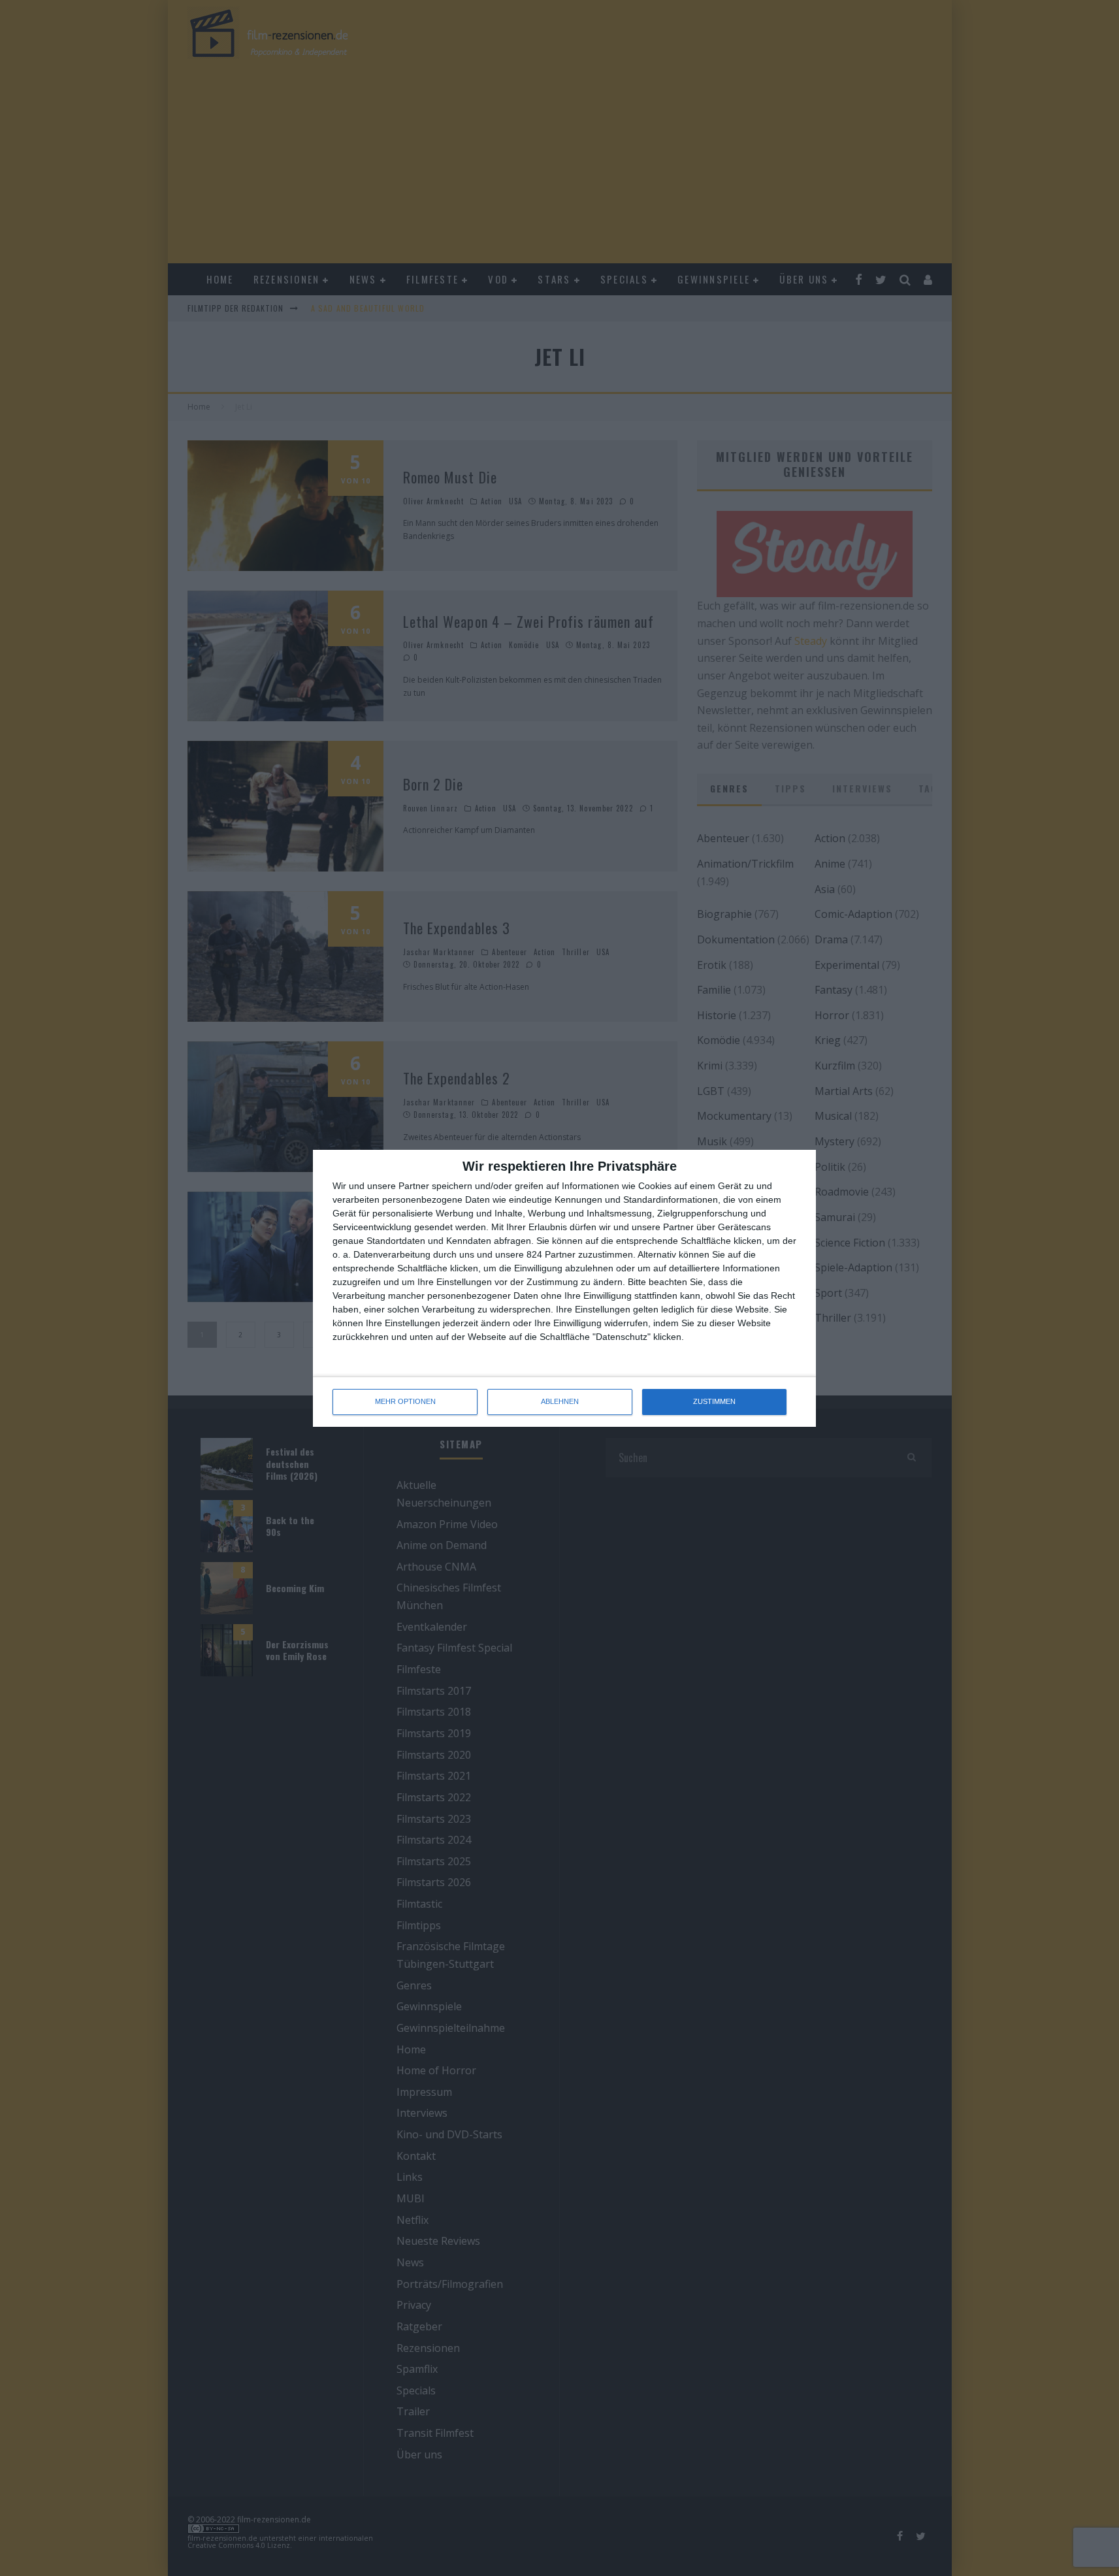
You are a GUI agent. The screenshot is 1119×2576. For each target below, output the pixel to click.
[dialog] (564, 1288)
